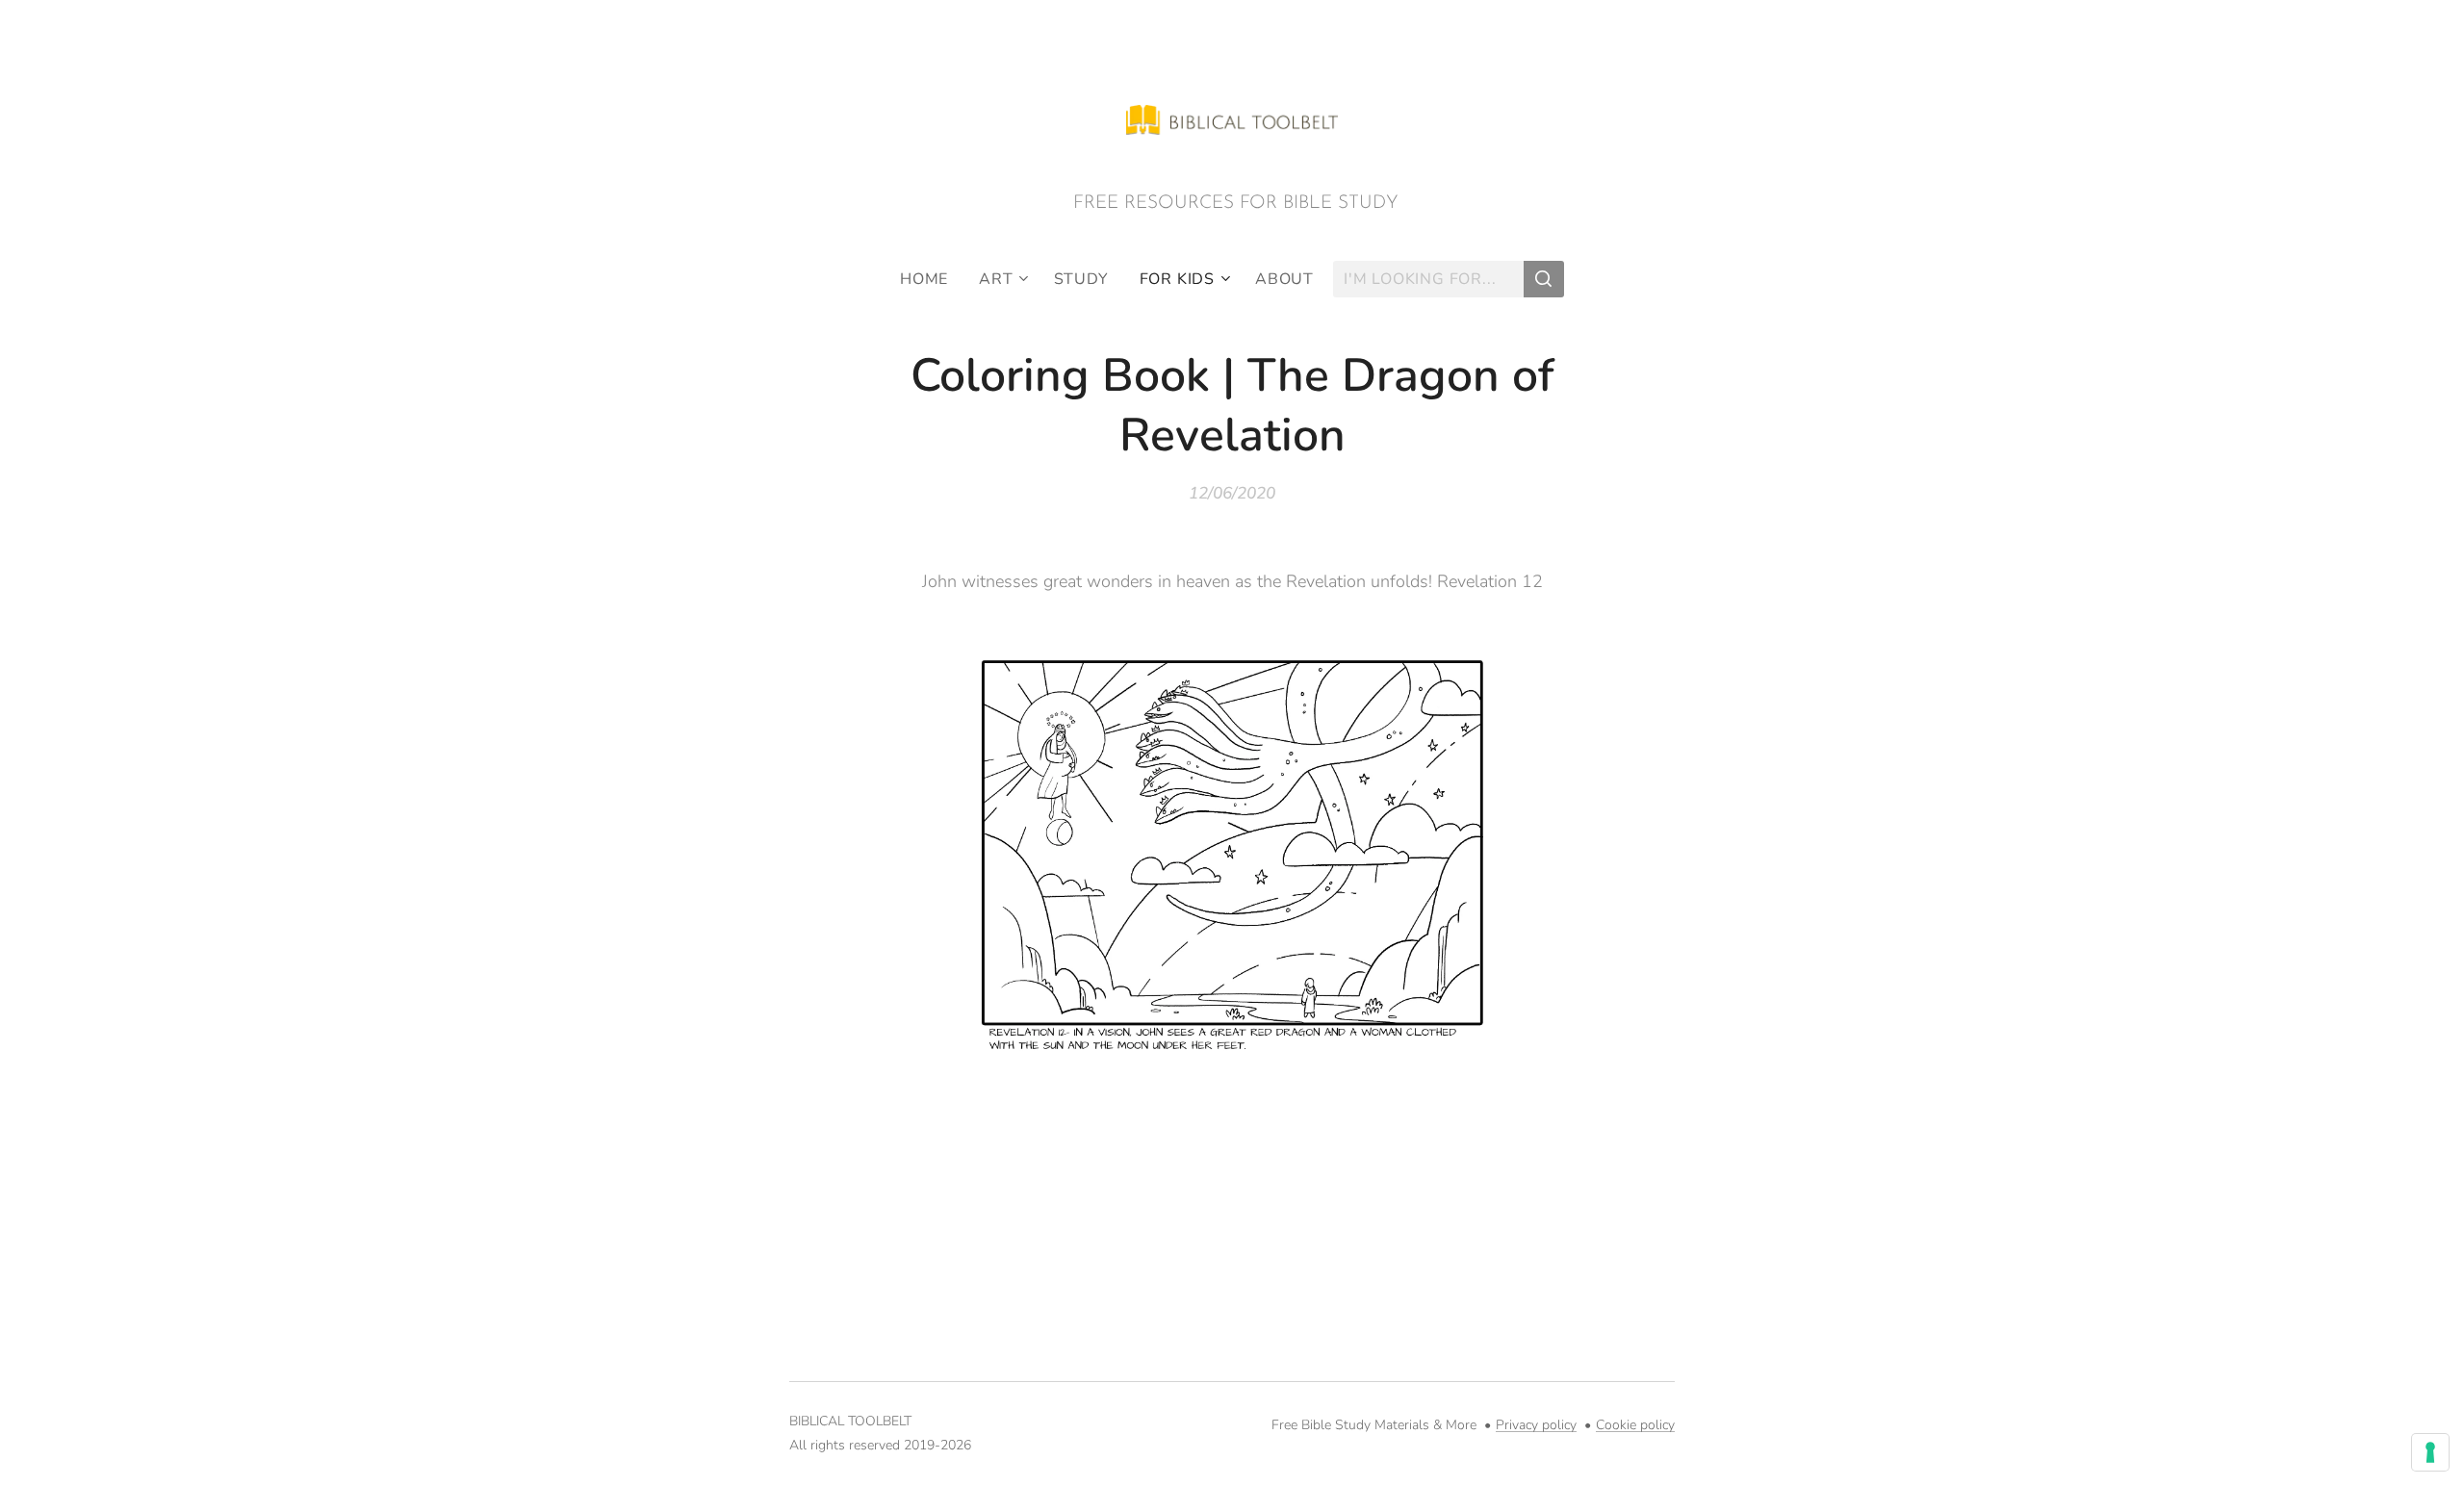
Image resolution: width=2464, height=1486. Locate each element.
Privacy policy (1536, 1425)
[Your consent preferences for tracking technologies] (2430, 1452)
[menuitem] (932, 279)
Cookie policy (1635, 1425)
